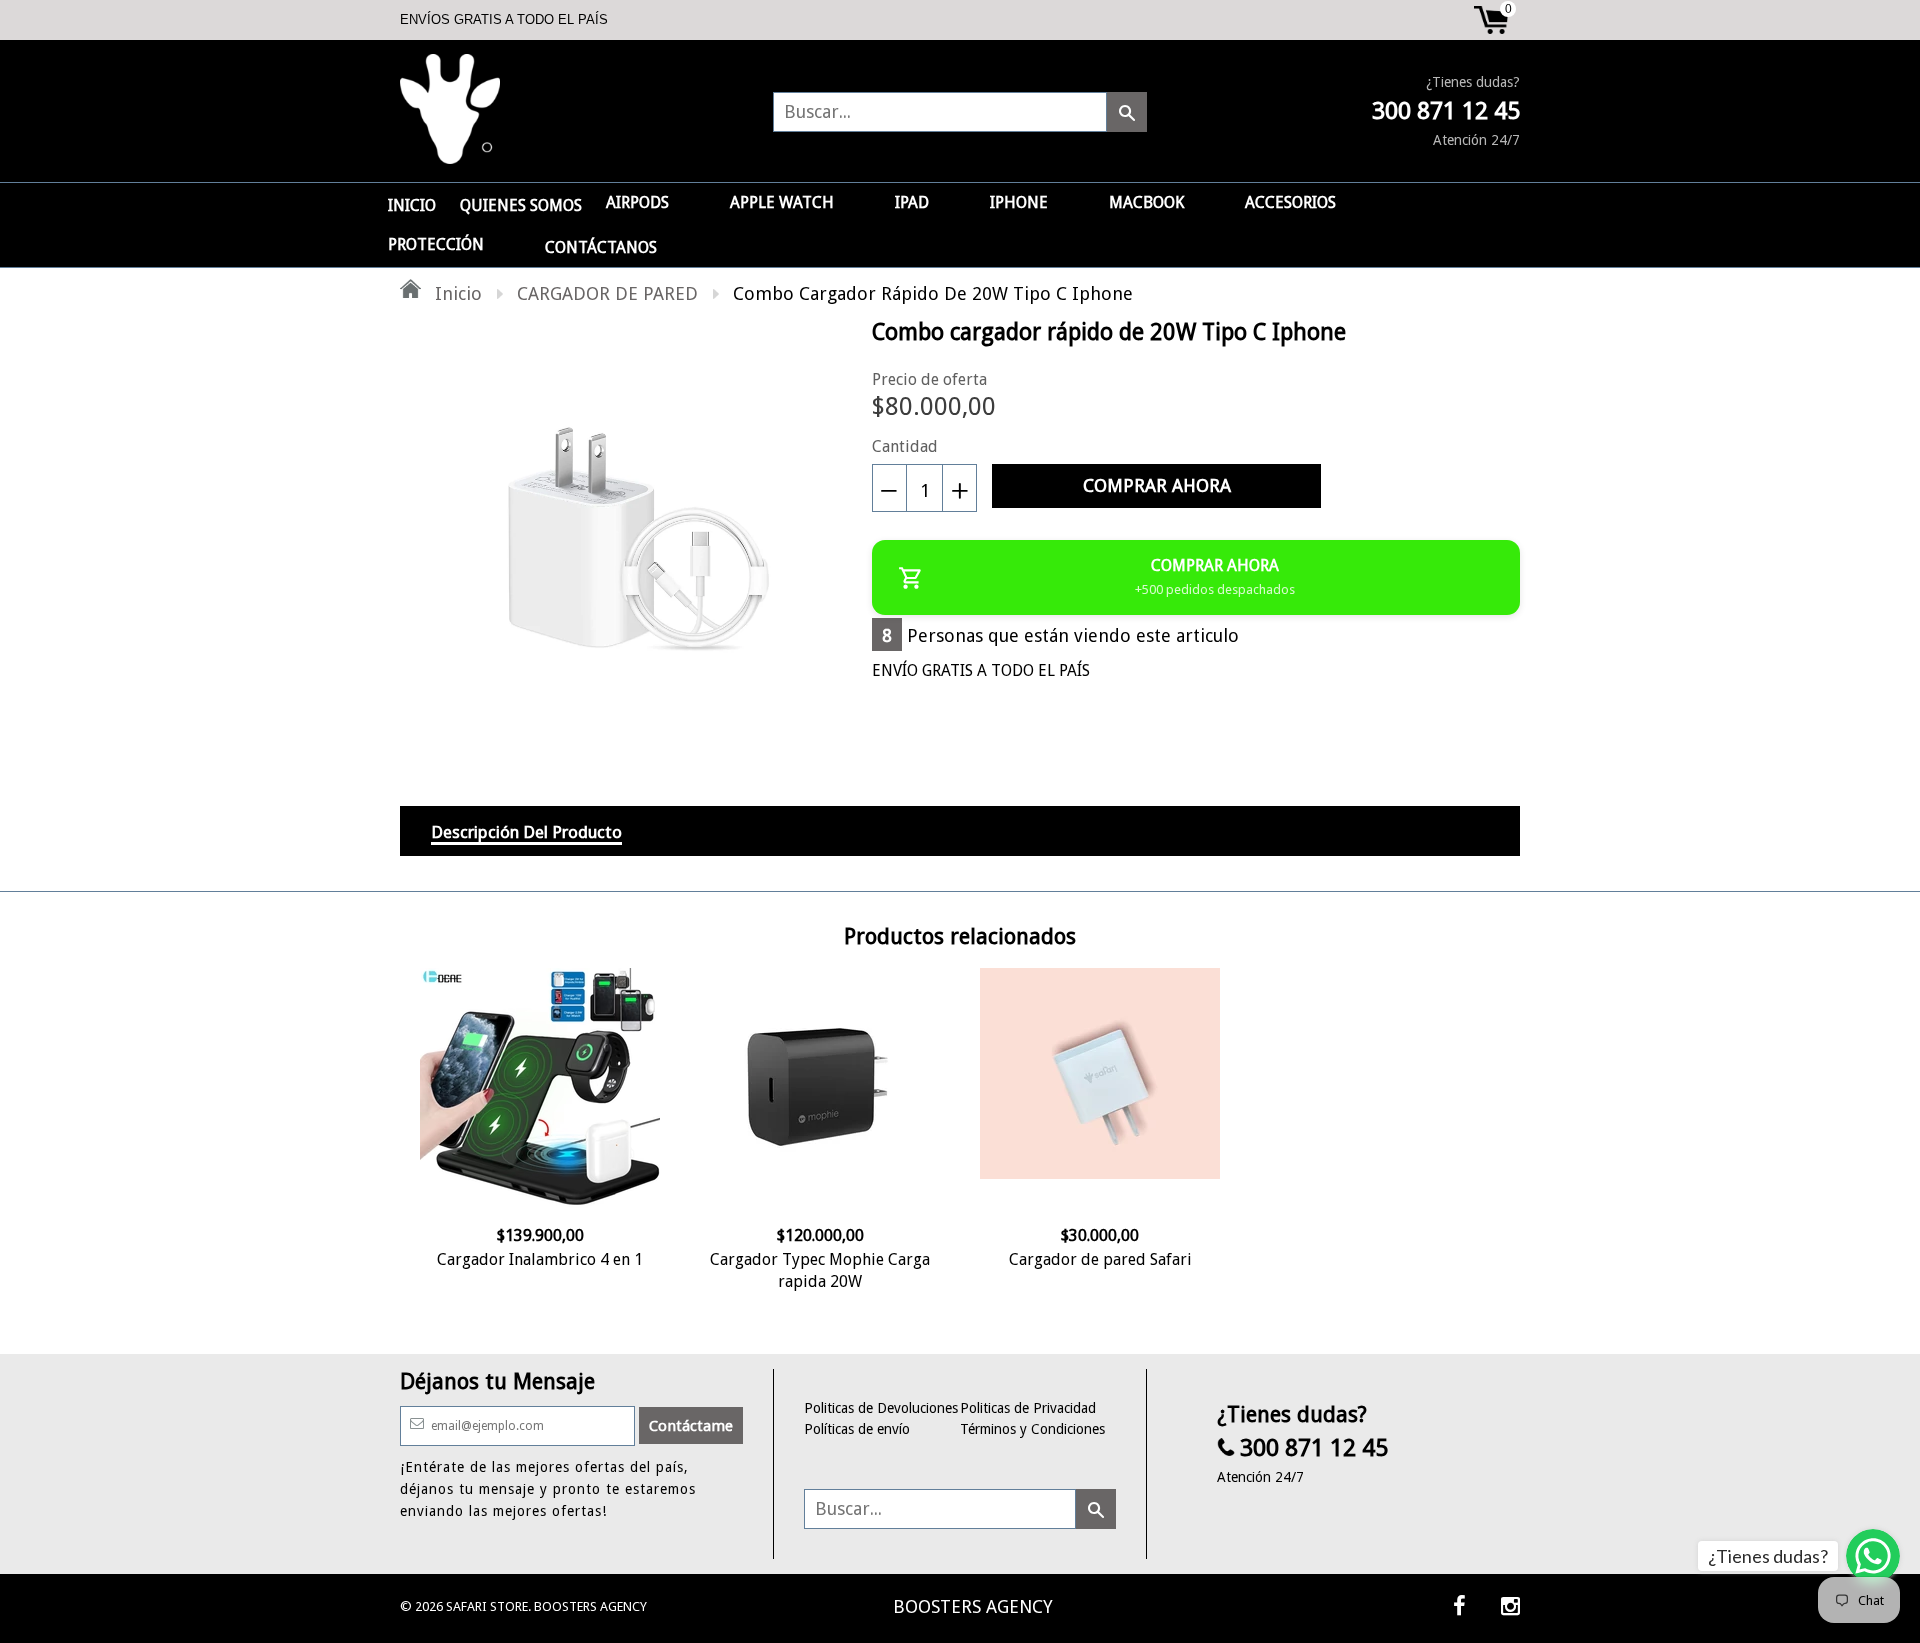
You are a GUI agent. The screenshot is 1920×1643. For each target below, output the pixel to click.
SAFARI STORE (487, 1606)
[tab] (526, 831)
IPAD (912, 202)
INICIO (412, 205)
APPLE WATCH (782, 202)
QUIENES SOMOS (521, 205)
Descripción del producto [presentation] (526, 832)
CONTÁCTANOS (601, 247)
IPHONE (1019, 202)
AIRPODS (637, 202)
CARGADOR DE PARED (607, 293)
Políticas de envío (857, 1429)
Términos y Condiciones (1032, 1429)
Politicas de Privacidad (1028, 1408)
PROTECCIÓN (436, 244)
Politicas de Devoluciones (881, 1408)
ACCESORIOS (1290, 202)
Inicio (456, 293)
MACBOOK (1146, 202)
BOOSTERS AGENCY (973, 1606)
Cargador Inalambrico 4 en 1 (540, 1259)
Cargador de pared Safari (1100, 1259)
